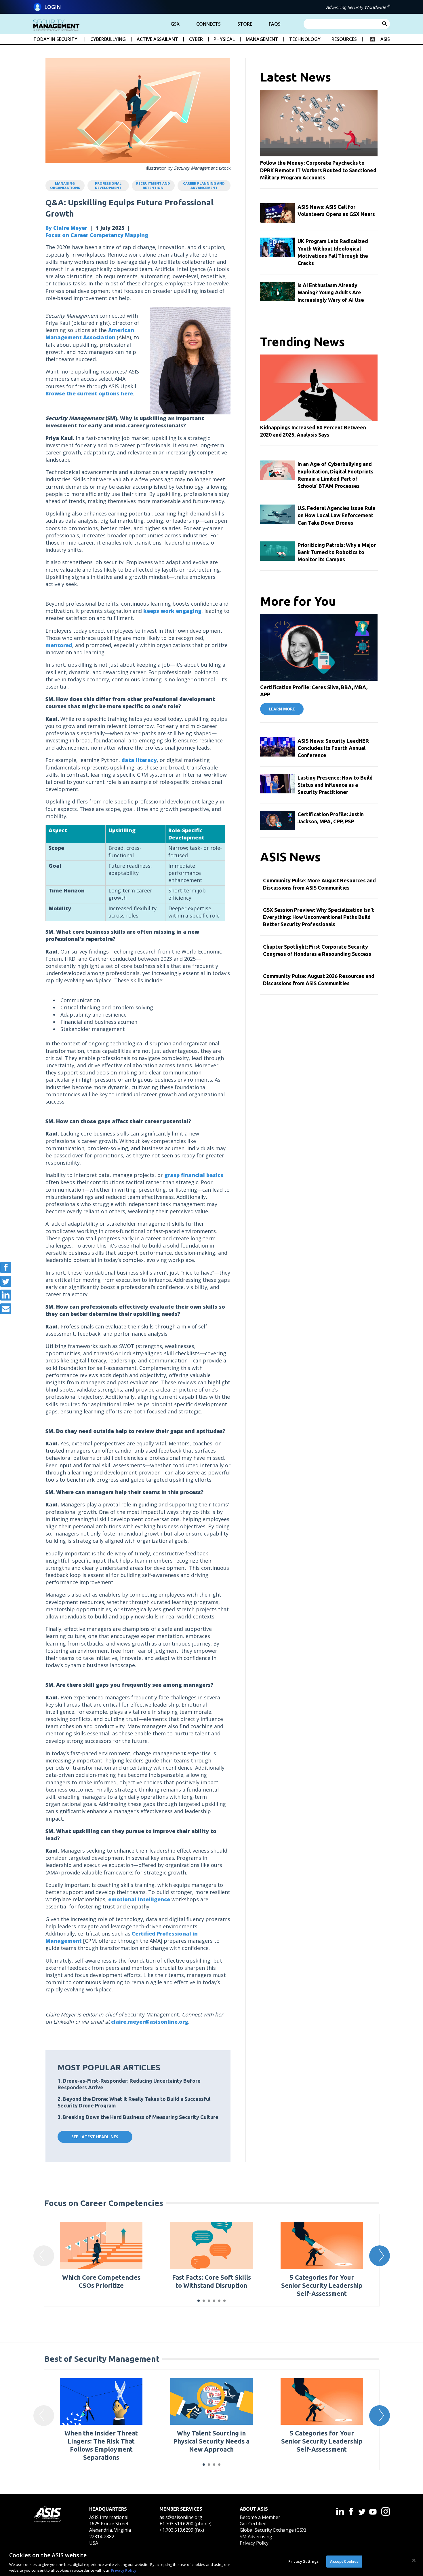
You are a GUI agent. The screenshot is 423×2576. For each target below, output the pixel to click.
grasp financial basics (194, 1175)
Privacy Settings (303, 2561)
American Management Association (90, 334)
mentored (59, 645)
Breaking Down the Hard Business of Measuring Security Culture (141, 2117)
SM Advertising (256, 2537)
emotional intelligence (139, 1899)
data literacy (139, 760)
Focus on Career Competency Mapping (97, 235)
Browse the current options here (89, 393)
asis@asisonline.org (181, 2517)
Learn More (282, 709)
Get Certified (253, 2524)
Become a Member (260, 2517)
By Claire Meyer (66, 228)
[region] (211, 2561)
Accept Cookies (344, 2561)
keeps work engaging (172, 611)
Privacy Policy (254, 2543)
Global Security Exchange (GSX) (273, 2530)
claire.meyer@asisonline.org (150, 2022)
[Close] (414, 2560)
